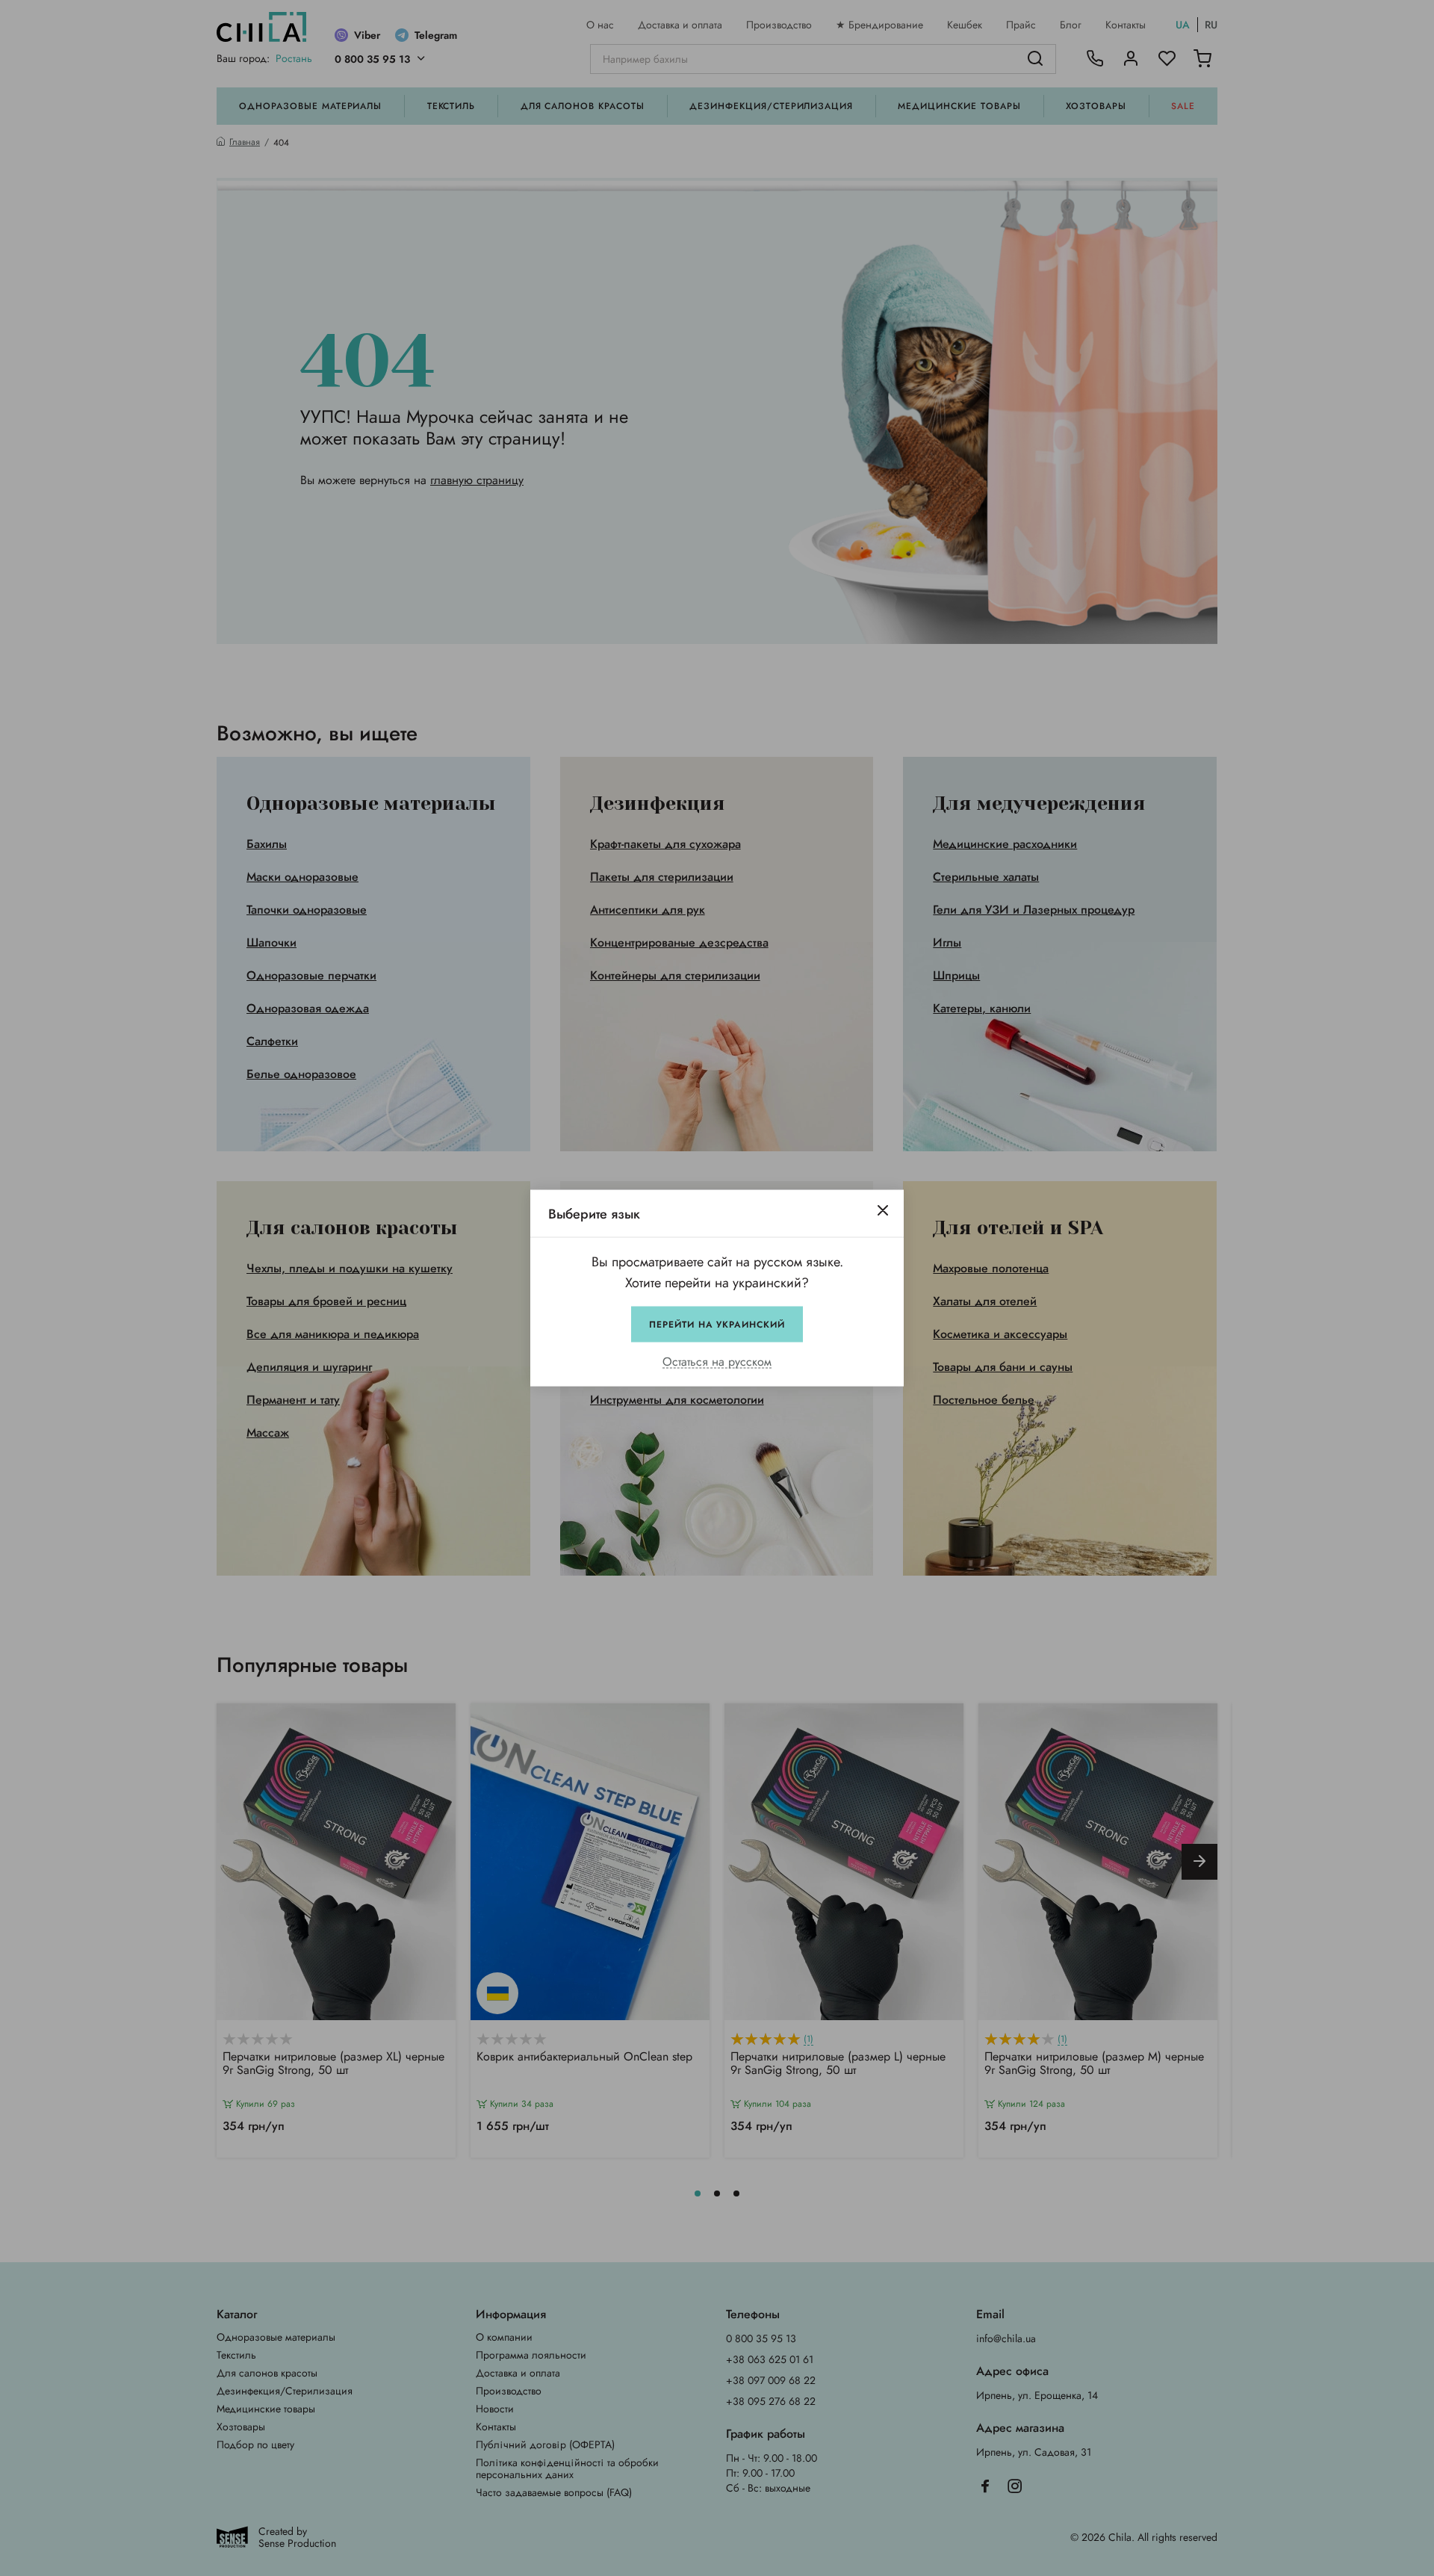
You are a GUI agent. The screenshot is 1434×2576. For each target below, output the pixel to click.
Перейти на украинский (717, 1325)
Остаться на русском (717, 1362)
